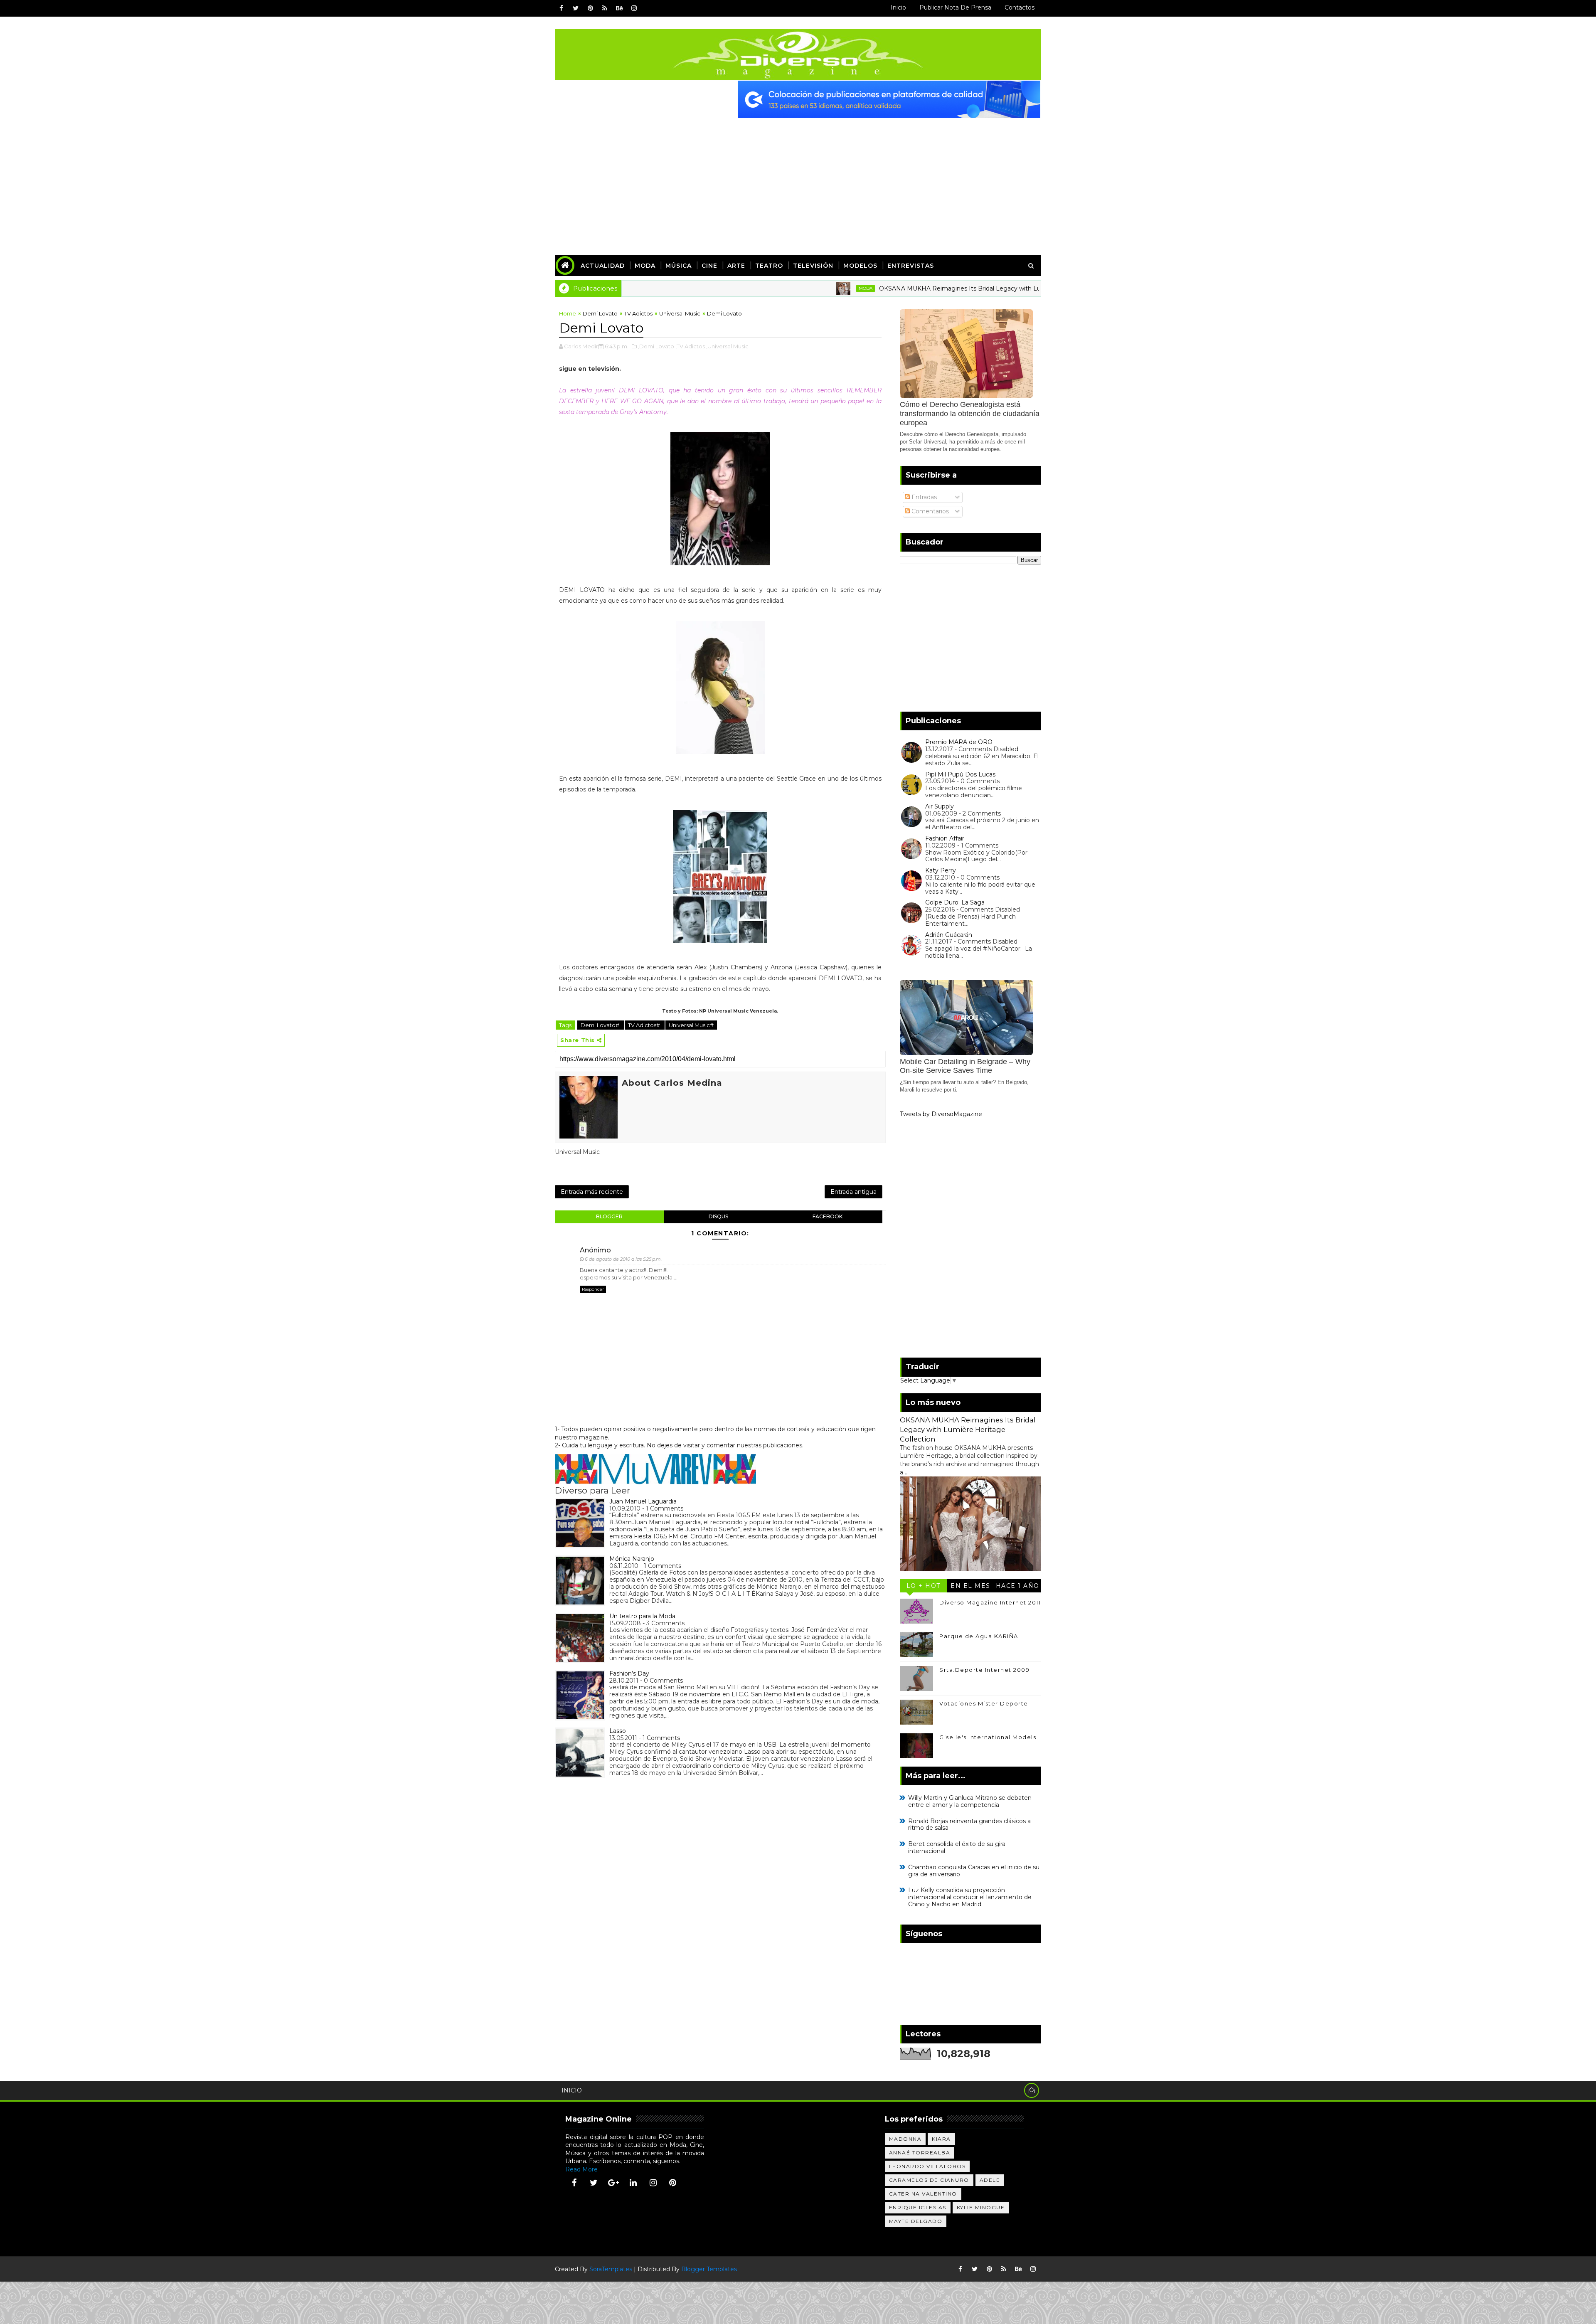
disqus (718, 1216)
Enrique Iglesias (918, 2207)
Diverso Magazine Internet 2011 (990, 1602)
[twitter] (576, 8)
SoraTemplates (611, 2269)
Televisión (813, 266)
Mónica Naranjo (632, 1559)
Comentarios (929, 511)
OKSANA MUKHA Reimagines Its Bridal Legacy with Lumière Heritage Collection (896, 288)
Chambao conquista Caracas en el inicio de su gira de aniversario (974, 1871)
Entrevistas (911, 266)
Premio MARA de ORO (959, 742)
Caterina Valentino (923, 2194)
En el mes (970, 1586)
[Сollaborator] (889, 99)
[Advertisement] (798, 180)
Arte (736, 266)
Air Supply (940, 806)
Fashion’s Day (629, 1673)
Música (679, 266)
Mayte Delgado (916, 2221)
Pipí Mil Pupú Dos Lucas (960, 774)
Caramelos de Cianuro (929, 2180)
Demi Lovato (600, 313)
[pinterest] (590, 8)
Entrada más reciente (592, 1192)
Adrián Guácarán (949, 935)
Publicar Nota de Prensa (955, 7)
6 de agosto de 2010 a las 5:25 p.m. (623, 1259)
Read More (581, 2169)
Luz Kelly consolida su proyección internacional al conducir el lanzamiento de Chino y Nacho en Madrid (970, 1897)
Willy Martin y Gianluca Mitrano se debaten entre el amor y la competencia (970, 1801)
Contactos (1020, 7)
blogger (609, 1216)
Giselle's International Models (988, 1737)
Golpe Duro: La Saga (955, 902)
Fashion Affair (945, 838)
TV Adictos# (645, 1025)
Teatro (769, 266)
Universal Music (680, 313)
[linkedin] (633, 2183)
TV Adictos (638, 313)
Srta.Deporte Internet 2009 (984, 1670)
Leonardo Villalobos (927, 2166)
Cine (709, 266)
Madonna (905, 2139)
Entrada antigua (853, 1192)
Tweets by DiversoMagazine (941, 1114)
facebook (828, 1216)
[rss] (605, 8)
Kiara (941, 2139)
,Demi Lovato (656, 346)
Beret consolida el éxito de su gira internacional (957, 1847)
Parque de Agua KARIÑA (979, 1636)
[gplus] (613, 2183)
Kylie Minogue (981, 2207)
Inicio (898, 7)
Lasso (618, 1731)
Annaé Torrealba (920, 2153)
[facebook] (561, 8)
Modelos (860, 266)
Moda (645, 266)
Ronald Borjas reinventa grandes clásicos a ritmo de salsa (969, 1825)
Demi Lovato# (601, 1025)
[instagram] (634, 8)
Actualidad (603, 266)
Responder (593, 1289)
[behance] (619, 8)
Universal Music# (691, 1025)
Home (568, 313)
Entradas (923, 497)
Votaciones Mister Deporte (984, 1703)
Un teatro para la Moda (642, 1616)
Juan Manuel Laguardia (643, 1501)
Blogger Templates (709, 2269)
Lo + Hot (924, 1586)
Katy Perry (941, 870)
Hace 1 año (1018, 1586)
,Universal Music (727, 346)
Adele (990, 2180)
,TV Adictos (690, 346)
